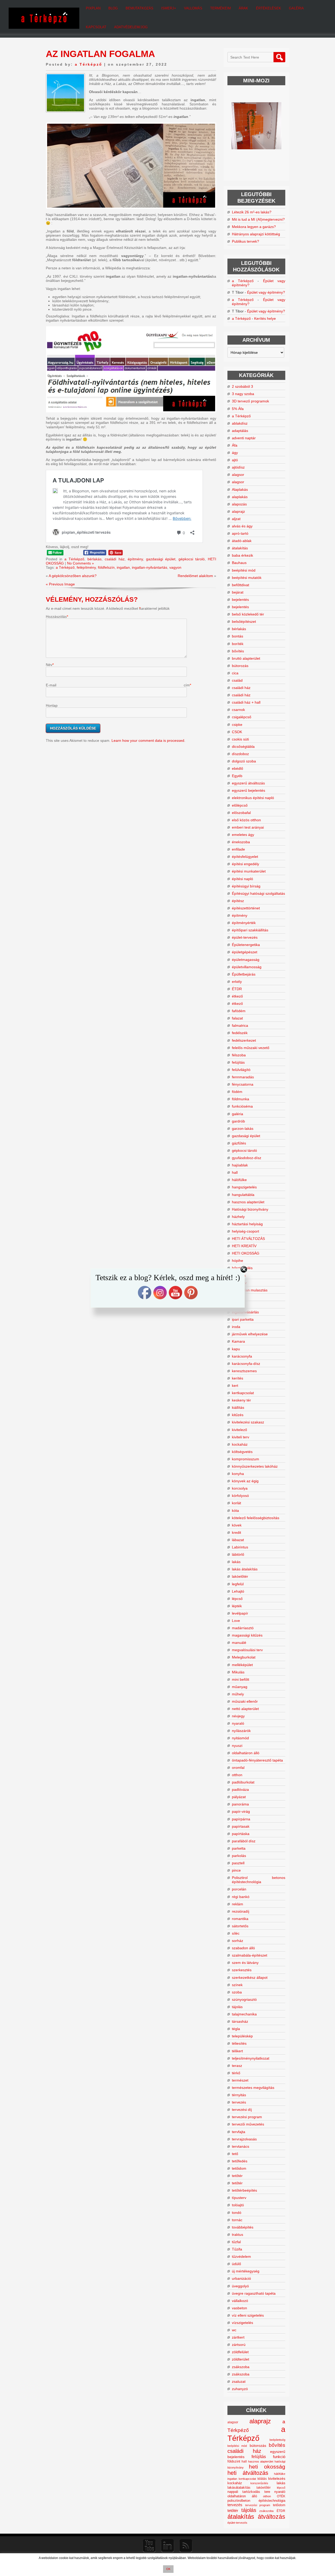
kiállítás (238, 1407)
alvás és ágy (242, 526)
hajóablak (240, 1165)
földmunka (241, 1099)
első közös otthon (246, 820)
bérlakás (94, 559)
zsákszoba (241, 2367)
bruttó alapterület (246, 658)
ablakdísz (240, 423)
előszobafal (241, 813)
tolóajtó (238, 2205)
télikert (237, 2051)
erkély (237, 982)
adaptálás (240, 431)
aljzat (236, 519)
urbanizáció (241, 2278)
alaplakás (240, 497)
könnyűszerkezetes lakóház (255, 1466)
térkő (236, 2073)
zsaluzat (239, 2381)
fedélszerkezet (244, 1040)
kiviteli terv (241, 1437)
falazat (237, 1018)
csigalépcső (242, 717)
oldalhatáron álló (246, 1753)
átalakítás (240, 548)
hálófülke (239, 1180)
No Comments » (80, 563)
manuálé (239, 1643)
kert (235, 1386)
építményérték (244, 923)
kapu (236, 1349)
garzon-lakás (243, 1129)
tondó (237, 2213)
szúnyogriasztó (244, 1999)
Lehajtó (238, 1591)
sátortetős (240, 1926)
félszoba (239, 1055)
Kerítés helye (265, 318)
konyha (238, 1474)
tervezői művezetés (248, 2124)
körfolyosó (240, 1496)
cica (235, 673)
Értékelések (269, 8)
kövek (237, 1525)
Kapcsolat (96, 27)
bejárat (238, 592)
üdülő (236, 2264)
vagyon (175, 567)
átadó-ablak (242, 541)
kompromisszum (245, 1459)
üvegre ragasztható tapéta (254, 2293)
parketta (239, 1848)
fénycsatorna (243, 1084)
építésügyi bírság (246, 886)
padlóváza (240, 1789)
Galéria (296, 8)
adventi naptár (244, 438)
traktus (238, 2235)
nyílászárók (241, 1731)
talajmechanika (244, 2014)
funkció (279, 2457)
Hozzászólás (56, 617)
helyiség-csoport (245, 1231)
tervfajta (239, 2132)
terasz (237, 2066)
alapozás (239, 504)
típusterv (239, 2198)
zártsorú (239, 2345)
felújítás (238, 1062)
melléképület (242, 1665)
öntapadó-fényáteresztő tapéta (257, 1760)
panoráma (240, 1804)
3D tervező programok (250, 401)
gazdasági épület (161, 559)
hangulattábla (243, 1195)
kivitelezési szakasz (248, 1422)
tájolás (237, 2007)
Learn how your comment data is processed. (148, 740)
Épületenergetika (246, 945)
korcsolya (240, 1488)
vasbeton (239, 2308)
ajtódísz (238, 467)
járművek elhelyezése (250, 1334)
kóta (235, 1511)
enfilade (238, 849)
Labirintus (240, 1547)
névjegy (238, 1716)
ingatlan (123, 567)
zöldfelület (240, 2352)
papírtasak (241, 1826)
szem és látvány (245, 1963)
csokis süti (240, 739)
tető (235, 2154)
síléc (236, 1933)
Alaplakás (240, 489)
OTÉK (281, 2496)
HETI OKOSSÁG (246, 1253)
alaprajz (238, 511)
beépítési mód (244, 570)
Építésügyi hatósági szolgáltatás (258, 893)
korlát (236, 1503)
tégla (236, 2029)
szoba (237, 1992)
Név (49, 665)
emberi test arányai (248, 827)
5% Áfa (238, 409)
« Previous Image (60, 584)
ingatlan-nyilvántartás (150, 567)
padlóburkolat (243, 1782)
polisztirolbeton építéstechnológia (256, 2501)
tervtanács (241, 2146)
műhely (238, 1694)
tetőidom (239, 2168)
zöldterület (241, 2359)
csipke (237, 725)
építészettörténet (246, 908)
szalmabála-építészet (250, 1955)
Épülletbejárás (244, 974)
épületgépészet (245, 952)
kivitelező (239, 1430)
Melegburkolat (244, 1657)
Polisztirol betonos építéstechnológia (259, 1880)
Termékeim (220, 8)
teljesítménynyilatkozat (251, 2058)
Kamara (238, 1341)
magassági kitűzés (247, 1635)
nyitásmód (240, 1738)
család (237, 680)
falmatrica (240, 1025)
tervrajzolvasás (244, 2139)
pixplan (93, 8)
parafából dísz (244, 1841)
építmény (135, 559)
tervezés (239, 2102)
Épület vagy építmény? (266, 292)
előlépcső (240, 805)
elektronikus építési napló (253, 798)
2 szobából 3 (242, 386)
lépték (237, 1606)
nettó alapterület (245, 1709)
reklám (238, 1904)
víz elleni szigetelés (248, 2315)
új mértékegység (246, 2271)
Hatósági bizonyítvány (250, 1209)
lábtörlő (238, 1554)
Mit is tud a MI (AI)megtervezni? (258, 219)
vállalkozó (240, 2301)
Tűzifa (237, 2249)
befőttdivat (241, 585)
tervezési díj (242, 2110)
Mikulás (238, 1672)
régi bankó (241, 1897)
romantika (240, 1919)
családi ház (115, 559)
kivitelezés (277, 2478)
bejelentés (240, 600)
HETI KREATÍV (244, 1246)
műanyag (240, 1687)
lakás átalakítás (245, 1569)
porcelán (239, 1889)
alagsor (238, 475)
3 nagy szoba (243, 394)
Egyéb (237, 776)
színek (237, 1985)
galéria (238, 1114)
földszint (234, 2461)
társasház (240, 2021)
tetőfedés (240, 2161)
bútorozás (240, 666)
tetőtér (237, 2176)
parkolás (239, 1856)
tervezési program (247, 2117)
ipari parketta (243, 1319)
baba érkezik (242, 555)
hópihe (238, 1261)
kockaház (240, 1444)
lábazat (238, 1540)
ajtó (235, 460)
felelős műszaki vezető (251, 1048)
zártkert (238, 2337)
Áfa (235, 445)
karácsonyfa (242, 1356)
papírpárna (241, 1819)
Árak (243, 8)
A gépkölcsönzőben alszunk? (73, 576)
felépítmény (86, 567)
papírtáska (241, 1834)
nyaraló (238, 1723)
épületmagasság (246, 960)
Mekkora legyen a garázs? (254, 227)
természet (240, 2080)
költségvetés (242, 1452)
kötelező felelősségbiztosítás (256, 1518)
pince (236, 1870)
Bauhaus (239, 563)
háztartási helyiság (247, 1224)
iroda (236, 1327)
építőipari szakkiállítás (250, 930)
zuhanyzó (240, 2389)
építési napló (242, 879)
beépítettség (277, 2440)
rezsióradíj (241, 1911)
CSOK (237, 732)
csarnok (238, 710)
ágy (235, 453)
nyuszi (237, 1746)
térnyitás (239, 2095)
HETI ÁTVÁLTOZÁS (248, 1239)
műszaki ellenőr (245, 1701)
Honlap (52, 705)
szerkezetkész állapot (250, 1977)
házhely (238, 1217)
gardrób (238, 1121)
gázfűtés (239, 1143)
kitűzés (238, 1415)
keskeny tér (241, 1400)
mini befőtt (241, 1679)
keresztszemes (244, 1371)
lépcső (237, 1599)
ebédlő (238, 768)
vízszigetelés (242, 2323)
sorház (238, 1941)
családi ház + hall (246, 702)
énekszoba (241, 842)
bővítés (238, 651)
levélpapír (240, 1613)
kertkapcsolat (243, 1393)
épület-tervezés (245, 937)
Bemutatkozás (139, 8)
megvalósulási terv (247, 1650)
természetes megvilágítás (253, 2088)
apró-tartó (240, 533)
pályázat (239, 1797)
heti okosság (267, 2467)
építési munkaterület (249, 871)
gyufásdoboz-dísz (247, 1158)
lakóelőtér (240, 1576)
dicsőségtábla (243, 746)
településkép (242, 2036)
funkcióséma (242, 1106)
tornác (237, 2220)
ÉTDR (237, 989)
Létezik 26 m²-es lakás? (252, 212)
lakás (236, 1562)
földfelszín (106, 567)
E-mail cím (118, 685)
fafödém (239, 1011)
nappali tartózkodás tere (249, 2492)
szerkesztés (242, 1970)
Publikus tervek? (245, 241)
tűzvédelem (241, 2256)
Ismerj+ (169, 8)
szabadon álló (243, 1948)
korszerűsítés (259, 2483)
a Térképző (89, 64)
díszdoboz (240, 754)
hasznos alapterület (248, 1202)
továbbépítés (243, 2227)
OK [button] (168, 2569)
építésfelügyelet (245, 857)
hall (235, 1172)
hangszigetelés (244, 1187)
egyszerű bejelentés (249, 790)
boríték (238, 644)
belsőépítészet (244, 622)
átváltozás (272, 2517)
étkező (237, 996)
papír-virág (241, 1811)
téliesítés (239, 2043)
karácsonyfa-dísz (246, 1364)
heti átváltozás (248, 2473)
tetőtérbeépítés (244, 2190)
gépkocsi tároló (192, 559)
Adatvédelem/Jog (131, 27)
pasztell (238, 1863)
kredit (236, 1532)
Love (236, 1621)
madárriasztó (243, 1628)
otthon (237, 1775)
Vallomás (193, 8)
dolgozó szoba (244, 761)
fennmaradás (243, 1077)
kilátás (262, 2479)
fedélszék (240, 1033)
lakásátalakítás (239, 2488)
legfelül (238, 1584)
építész (238, 901)
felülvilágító (241, 1070)
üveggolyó (240, 2286)
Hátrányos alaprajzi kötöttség (256, 234)
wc (234, 2330)
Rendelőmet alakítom (195, 576)
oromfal (238, 1768)
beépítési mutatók (247, 578)
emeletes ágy (243, 835)
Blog (113, 8)
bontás (238, 636)
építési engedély (245, 864)
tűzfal (236, 2242)
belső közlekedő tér (248, 614)
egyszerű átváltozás (248, 783)
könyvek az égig (245, 1481)
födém (237, 1092)
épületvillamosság (247, 967)
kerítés (238, 1378)
